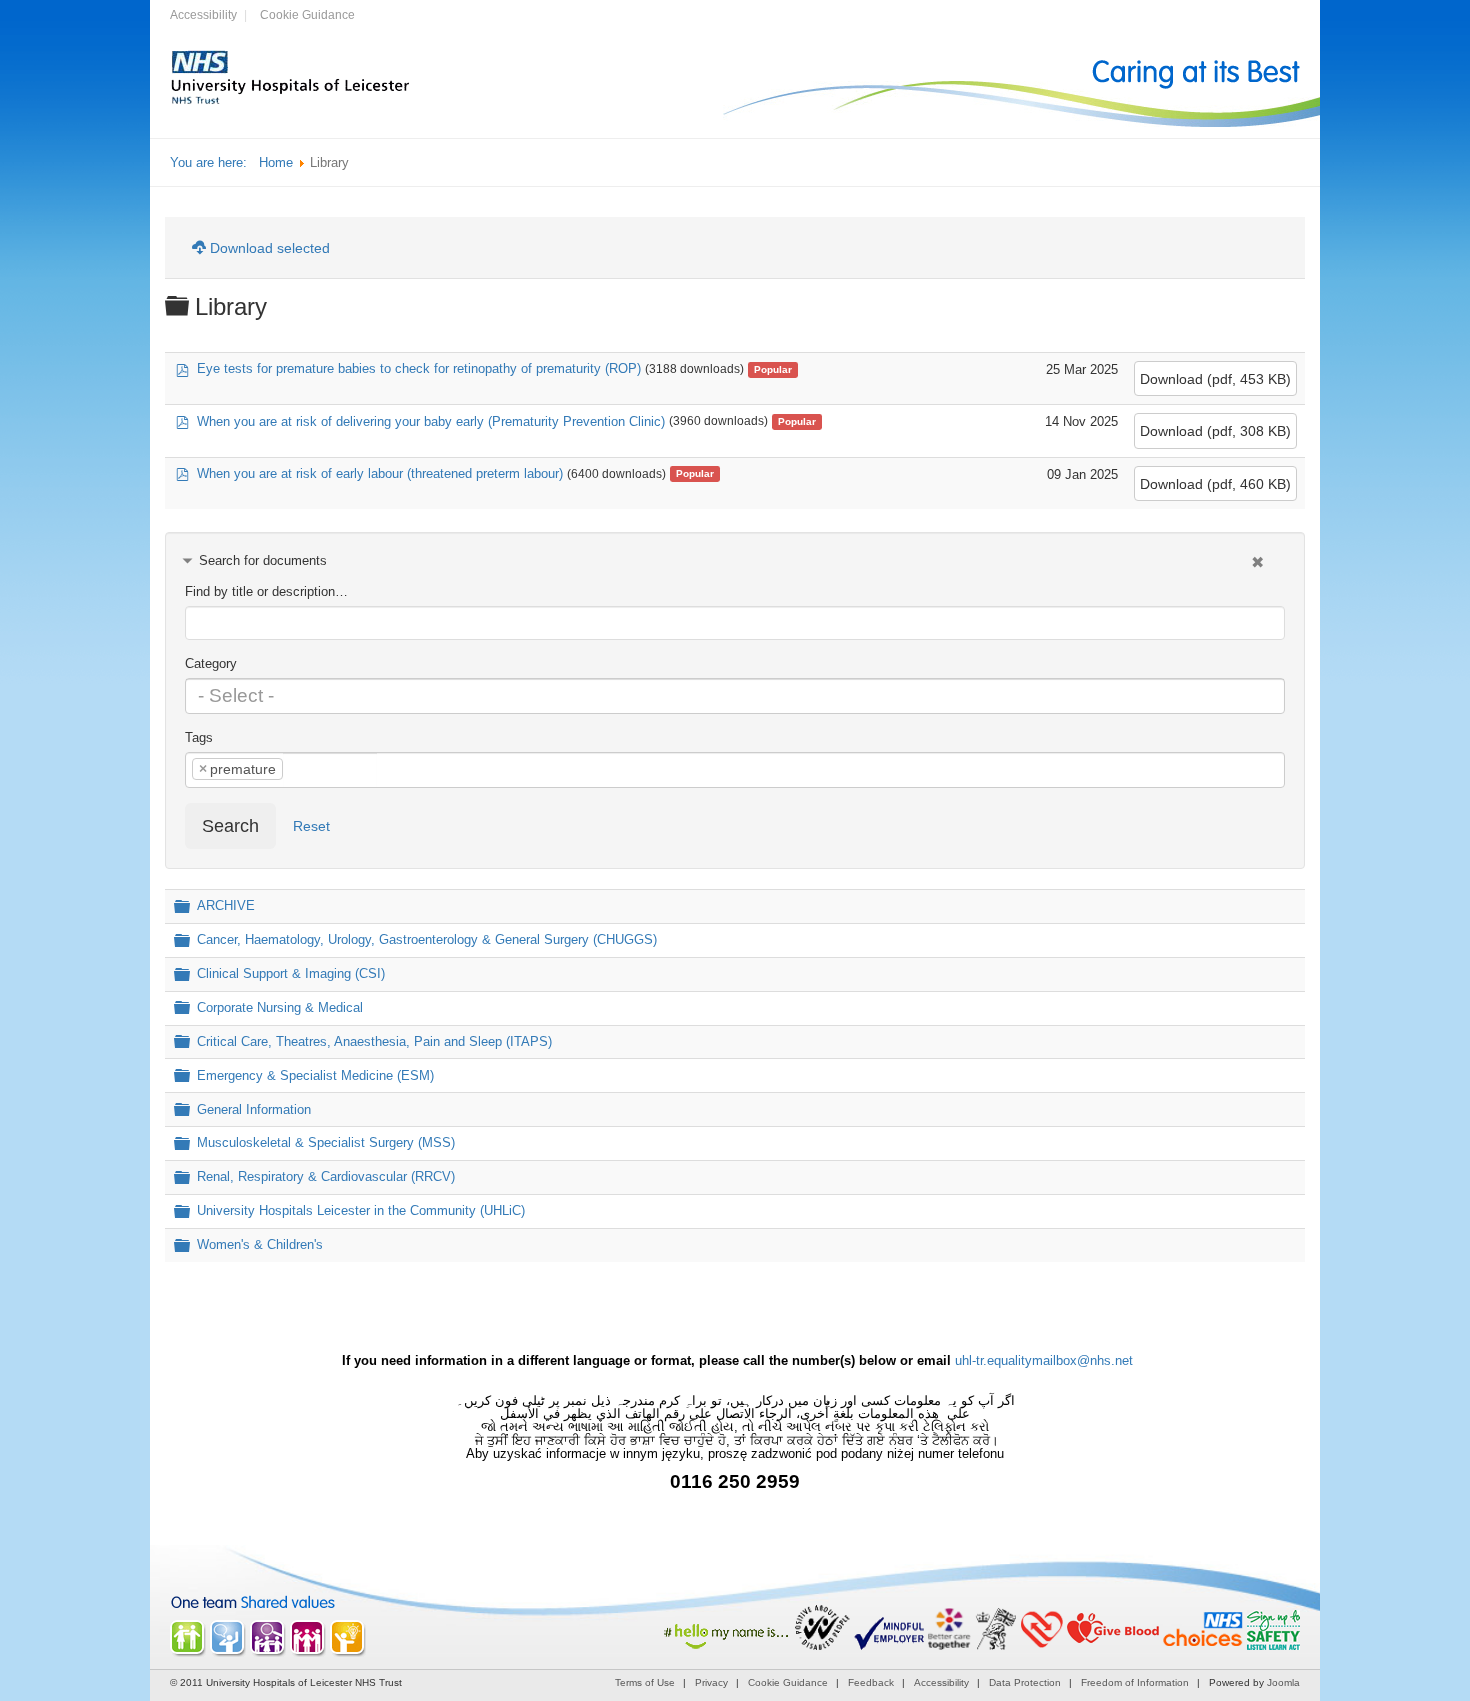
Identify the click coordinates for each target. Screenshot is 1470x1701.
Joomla (1283, 1682)
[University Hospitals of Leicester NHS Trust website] (291, 102)
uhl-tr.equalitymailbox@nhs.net (1044, 1360)
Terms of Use (645, 1682)
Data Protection (1025, 1682)
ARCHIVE (226, 906)
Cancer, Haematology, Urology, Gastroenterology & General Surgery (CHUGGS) (427, 939)
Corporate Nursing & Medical (280, 1007)
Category (211, 663)
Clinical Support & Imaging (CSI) (291, 973)
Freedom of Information (1135, 1682)
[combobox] (735, 696)
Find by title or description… (266, 591)
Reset (311, 826)
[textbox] (735, 696)
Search (230, 826)
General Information (254, 1109)
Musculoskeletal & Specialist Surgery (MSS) (326, 1143)
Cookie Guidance (307, 15)
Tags (199, 737)
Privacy (711, 1682)
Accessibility (203, 15)
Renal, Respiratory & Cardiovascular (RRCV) (326, 1177)
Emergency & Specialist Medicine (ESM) (315, 1075)
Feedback (871, 1682)
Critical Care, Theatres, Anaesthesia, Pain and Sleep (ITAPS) (374, 1041)
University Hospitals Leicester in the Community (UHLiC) (361, 1211)
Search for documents (263, 560)
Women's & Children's (260, 1245)
